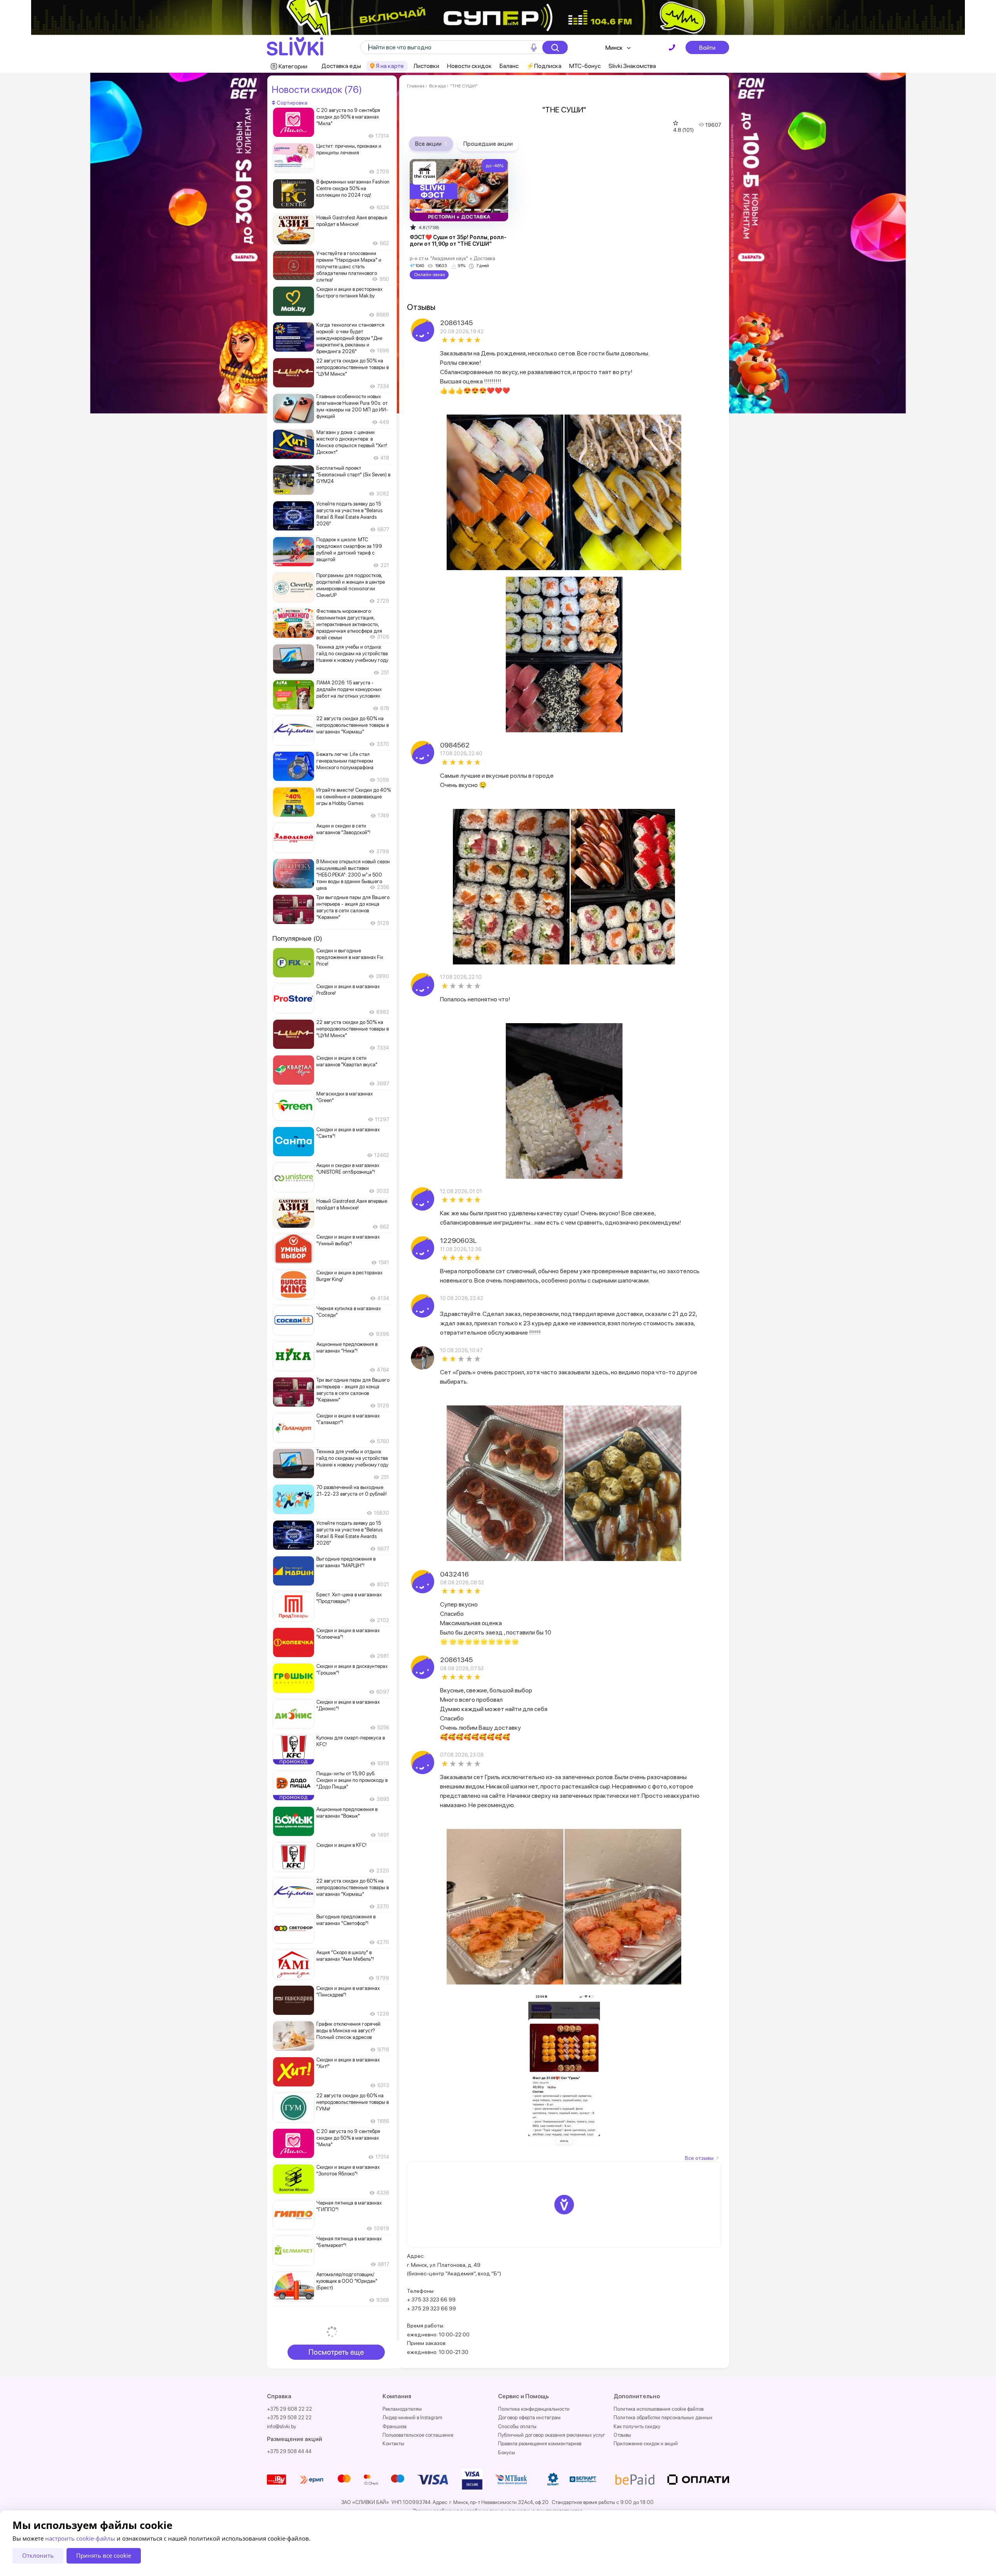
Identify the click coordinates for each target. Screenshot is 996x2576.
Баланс (509, 66)
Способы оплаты (517, 2426)
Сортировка (291, 103)
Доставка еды (341, 66)
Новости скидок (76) (317, 89)
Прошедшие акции (488, 144)
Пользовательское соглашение (418, 2435)
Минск (614, 48)
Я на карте (390, 66)
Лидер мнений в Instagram (412, 2418)
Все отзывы (699, 2158)
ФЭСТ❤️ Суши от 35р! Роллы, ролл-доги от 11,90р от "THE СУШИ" (458, 241)
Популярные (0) (297, 938)
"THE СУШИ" (464, 86)
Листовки (426, 66)
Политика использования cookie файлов (658, 2409)
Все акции (431, 144)
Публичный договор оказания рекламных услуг (552, 2435)
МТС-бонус (585, 66)
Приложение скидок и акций (646, 2444)
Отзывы (622, 2435)
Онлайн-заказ (429, 275)
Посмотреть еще (336, 2352)
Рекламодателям (402, 2409)
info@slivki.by (281, 2426)
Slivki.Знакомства (632, 66)
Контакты (393, 2444)
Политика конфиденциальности (534, 2409)
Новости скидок (469, 66)
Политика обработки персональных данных (663, 2418)
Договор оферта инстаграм (529, 2418)
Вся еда (438, 86)
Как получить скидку (637, 2426)
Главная (416, 86)
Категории (293, 66)
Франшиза (395, 2426)
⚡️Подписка (544, 66)
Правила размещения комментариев (540, 2444)
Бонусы (507, 2453)
